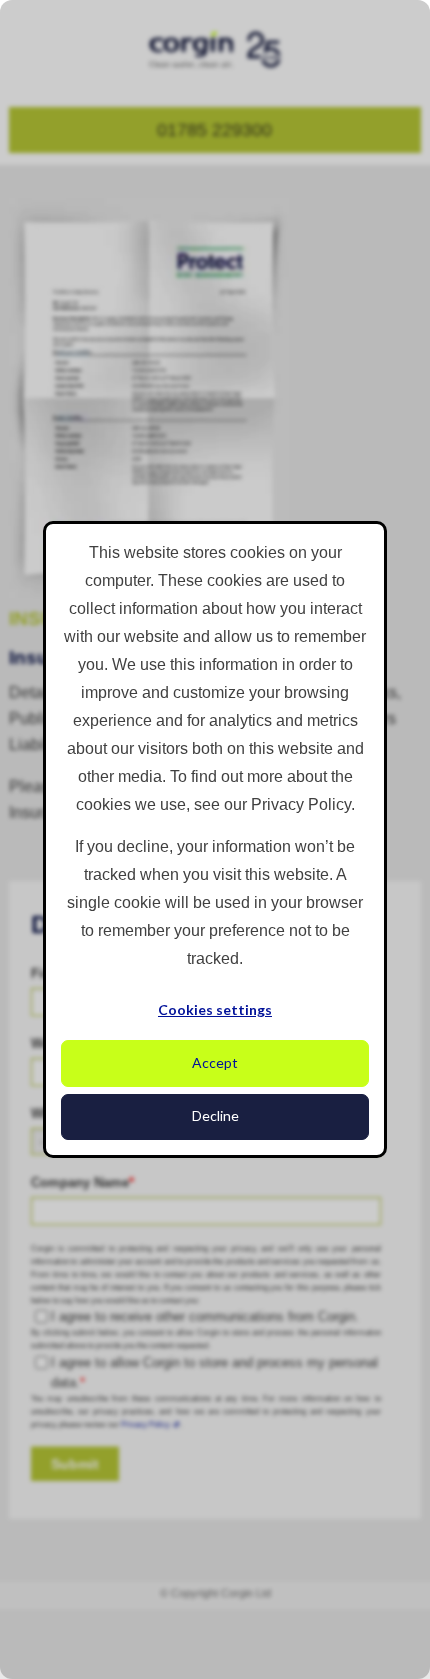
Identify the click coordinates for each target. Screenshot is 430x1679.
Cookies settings (215, 1009)
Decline (215, 1115)
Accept (215, 1062)
